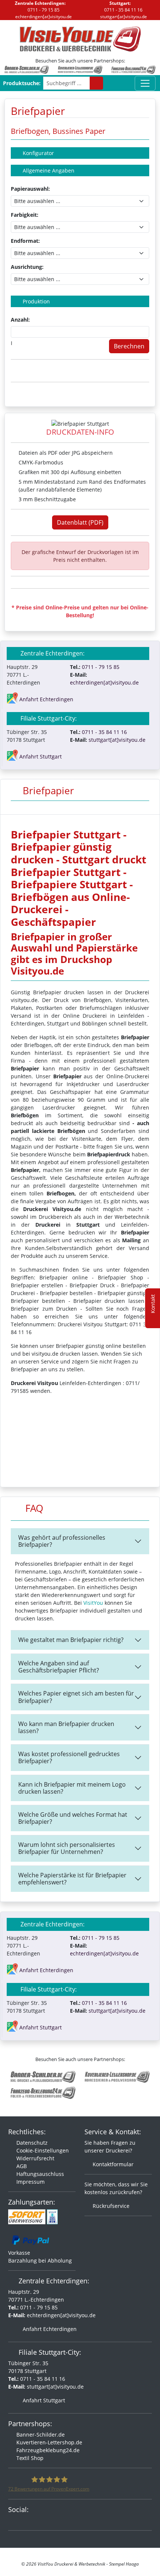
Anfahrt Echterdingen (49, 2329)
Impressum (30, 2182)
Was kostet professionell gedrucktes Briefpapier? (69, 1757)
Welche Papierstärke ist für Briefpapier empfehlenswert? (72, 1879)
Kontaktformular (112, 2164)
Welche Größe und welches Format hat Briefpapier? (73, 1818)
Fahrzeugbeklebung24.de (47, 2450)
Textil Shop (29, 2458)
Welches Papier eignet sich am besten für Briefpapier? (76, 1697)
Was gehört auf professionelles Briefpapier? (62, 1541)
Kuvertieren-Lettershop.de (49, 2442)
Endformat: (25, 241)
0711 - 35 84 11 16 (123, 10)
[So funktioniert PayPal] (31, 2239)
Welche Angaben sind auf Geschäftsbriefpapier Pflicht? (59, 1667)
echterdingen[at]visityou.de (43, 17)
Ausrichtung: (27, 267)
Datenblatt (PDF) (80, 522)
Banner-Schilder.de (40, 2435)
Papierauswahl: (30, 189)
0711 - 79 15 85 (43, 10)
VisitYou (93, 1603)
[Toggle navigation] (145, 83)
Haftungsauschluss (39, 2174)
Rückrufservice (110, 2206)
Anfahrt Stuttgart (43, 2400)
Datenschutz (31, 2143)
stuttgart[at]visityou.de (123, 17)
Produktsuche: (22, 83)
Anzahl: (20, 320)
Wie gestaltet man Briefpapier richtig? (71, 1640)
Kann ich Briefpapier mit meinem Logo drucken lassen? (72, 1788)
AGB (21, 2166)
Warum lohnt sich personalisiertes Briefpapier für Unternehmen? (67, 1848)
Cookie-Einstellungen (42, 2150)
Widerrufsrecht (35, 2158)
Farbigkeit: (25, 215)
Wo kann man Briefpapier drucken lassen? (66, 1727)
